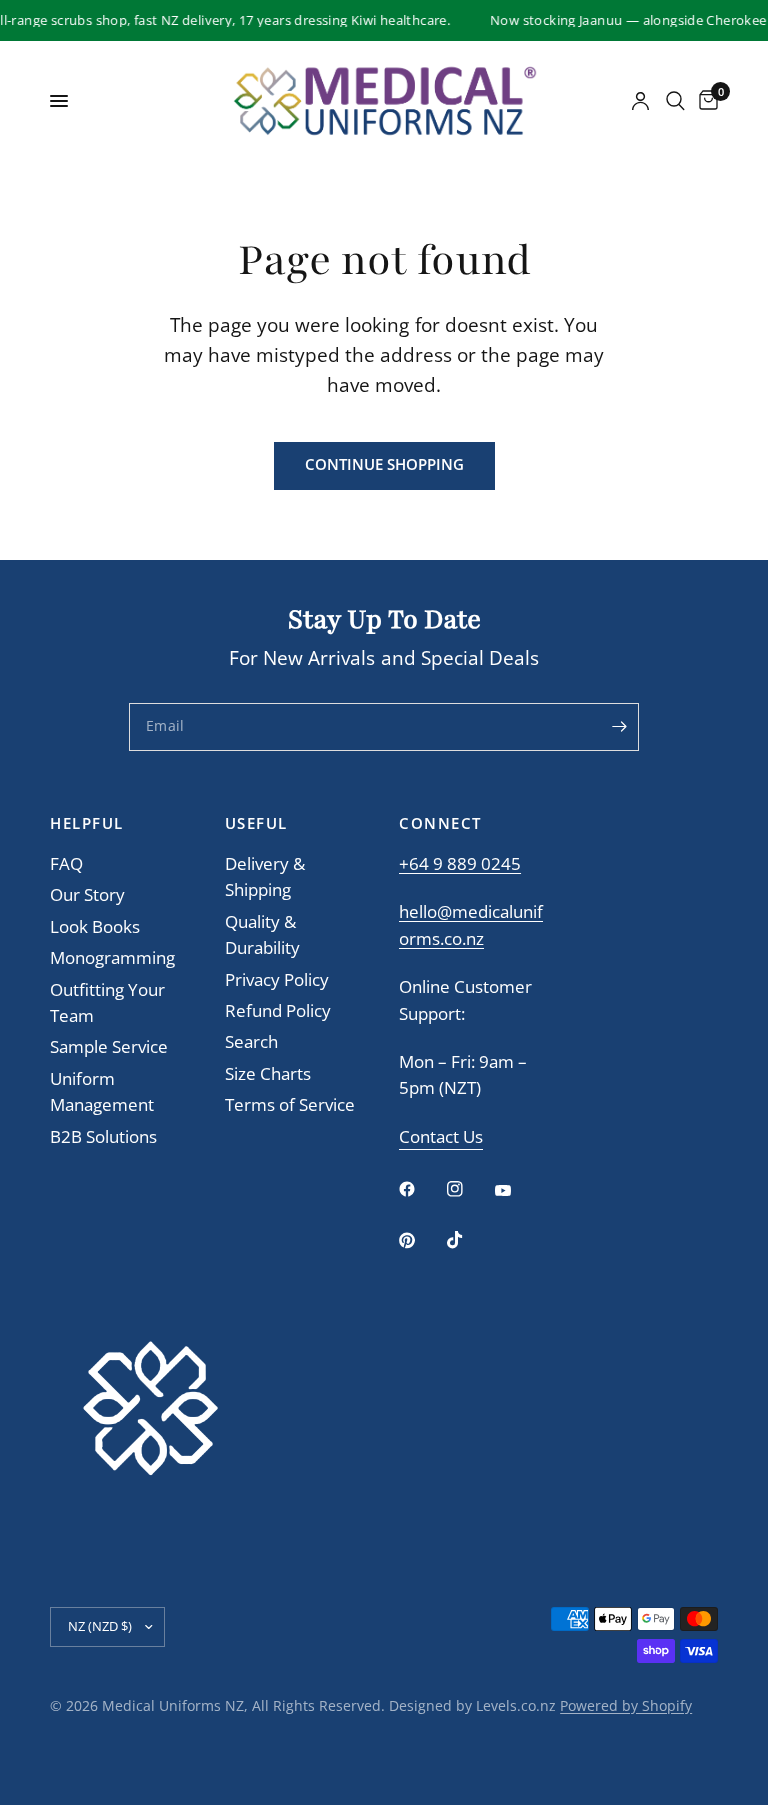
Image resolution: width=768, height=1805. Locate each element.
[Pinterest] (421, 1240)
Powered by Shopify (626, 1705)
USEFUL (256, 823)
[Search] (675, 101)
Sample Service (109, 1046)
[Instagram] (469, 1189)
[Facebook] (421, 1189)
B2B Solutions (103, 1136)
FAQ (66, 863)
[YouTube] (517, 1191)
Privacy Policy (277, 979)
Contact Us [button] (441, 1137)
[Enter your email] (619, 727)
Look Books (95, 926)
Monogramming (112, 957)
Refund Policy (278, 1010)
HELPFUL (87, 823)
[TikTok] (469, 1240)
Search (251, 1041)
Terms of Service (290, 1104)
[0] (705, 101)
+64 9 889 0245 (460, 863)
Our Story (87, 894)
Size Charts (268, 1073)
